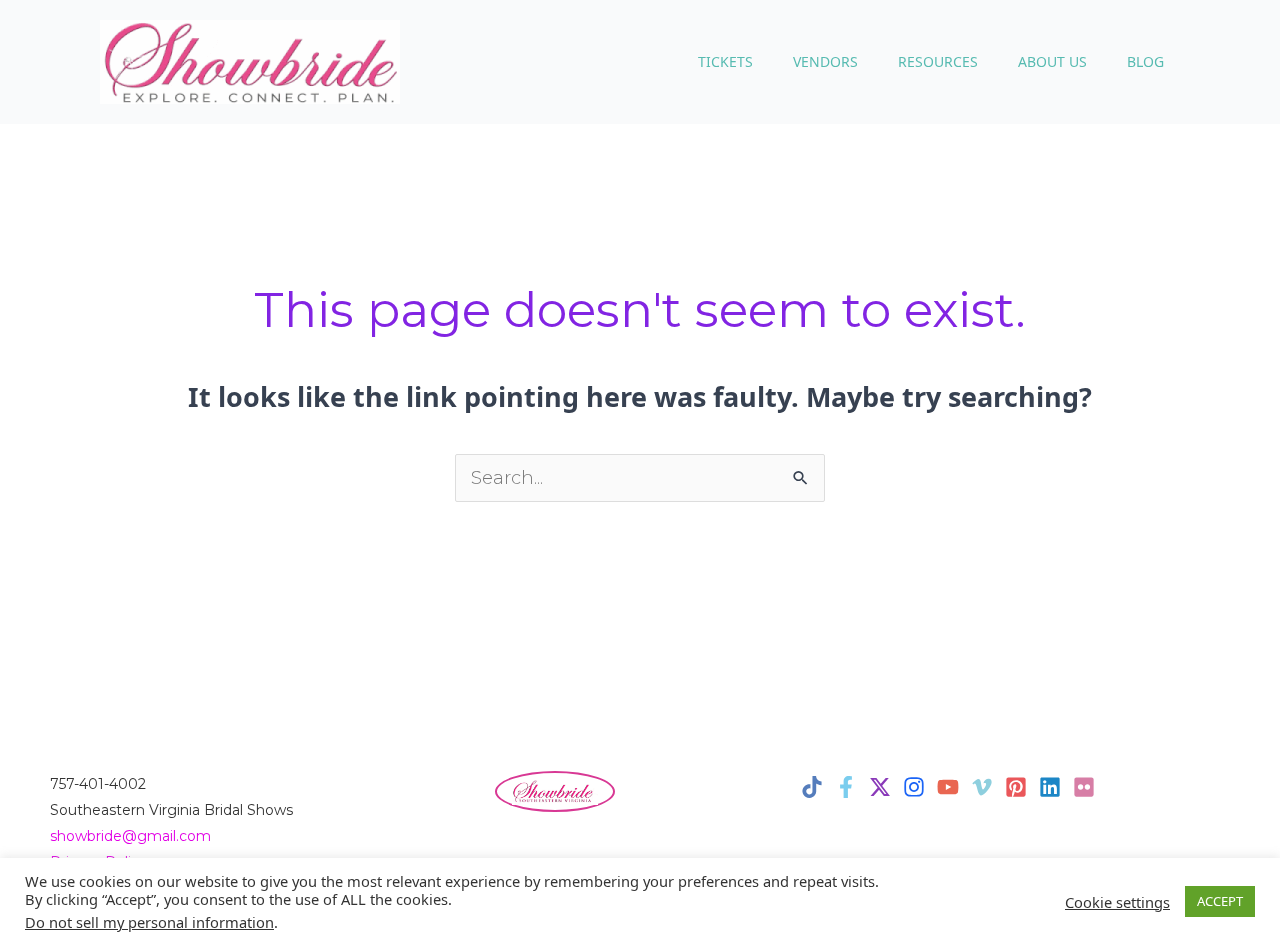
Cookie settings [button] (1117, 902)
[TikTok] (812, 787)
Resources (938, 61)
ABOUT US (1052, 61)
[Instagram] (914, 787)
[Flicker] (1084, 787)
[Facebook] (846, 787)
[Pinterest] (1016, 787)
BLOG (1145, 61)
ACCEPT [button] (1220, 901)
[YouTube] (948, 787)
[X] (880, 787)
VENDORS (825, 61)
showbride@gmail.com (130, 836)
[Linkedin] (1050, 787)
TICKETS (725, 61)
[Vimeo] (982, 787)
